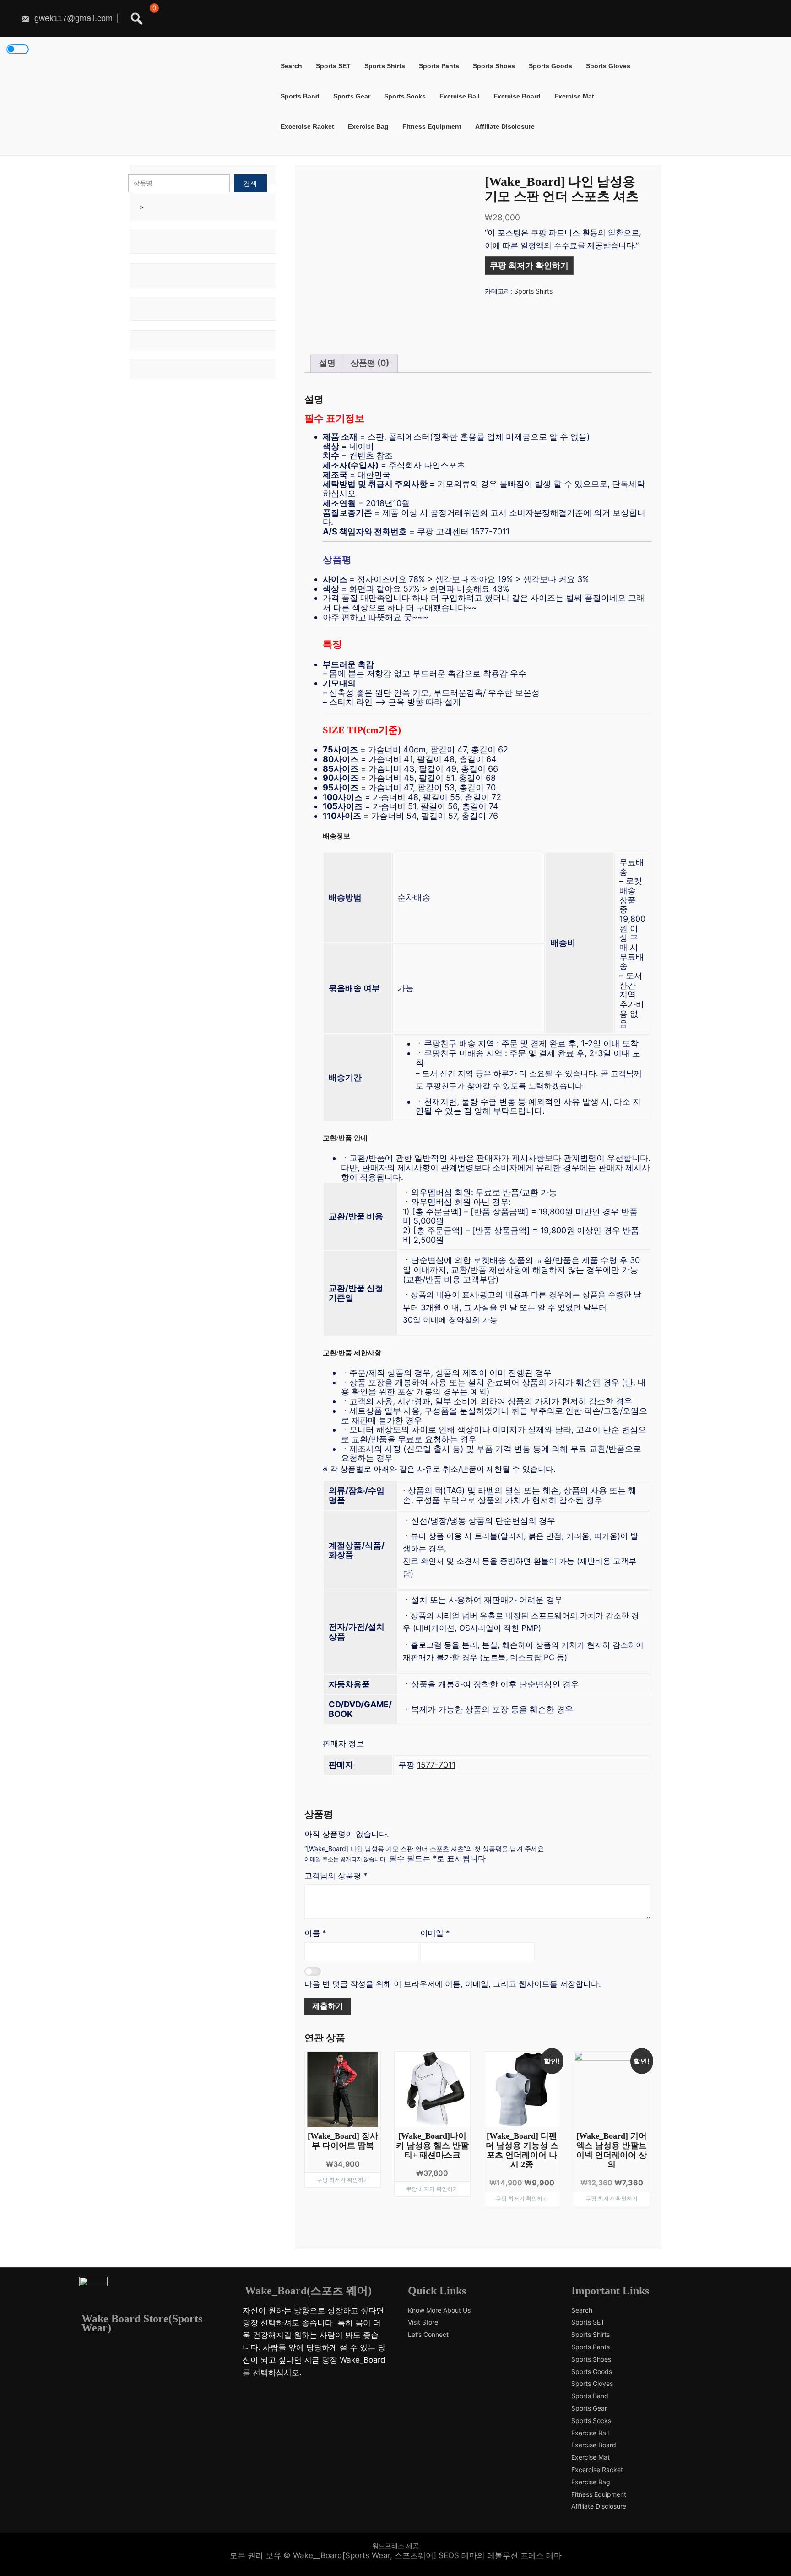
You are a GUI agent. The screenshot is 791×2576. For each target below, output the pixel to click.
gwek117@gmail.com (72, 18)
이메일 (435, 1933)
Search (291, 66)
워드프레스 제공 (395, 2546)
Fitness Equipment (432, 126)
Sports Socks (405, 96)
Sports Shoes (494, 66)
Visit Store (423, 2322)
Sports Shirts (385, 66)
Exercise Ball (460, 96)
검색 (250, 183)
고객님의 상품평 (336, 1876)
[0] (152, 19)
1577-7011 (436, 1765)
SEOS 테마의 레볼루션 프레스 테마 (500, 2555)
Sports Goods (550, 66)
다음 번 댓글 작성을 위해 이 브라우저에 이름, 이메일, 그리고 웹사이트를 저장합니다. (453, 1984)
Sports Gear (352, 96)
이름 (315, 1933)
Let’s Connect (428, 2335)
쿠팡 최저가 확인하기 (529, 266)
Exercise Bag (368, 126)
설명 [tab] (327, 363)
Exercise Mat (574, 96)
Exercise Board (517, 96)
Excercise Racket (307, 126)
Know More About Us (439, 2310)
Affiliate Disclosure (505, 126)
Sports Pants (439, 66)
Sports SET (333, 66)
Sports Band (300, 96)
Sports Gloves (608, 66)
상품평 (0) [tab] (370, 363)
